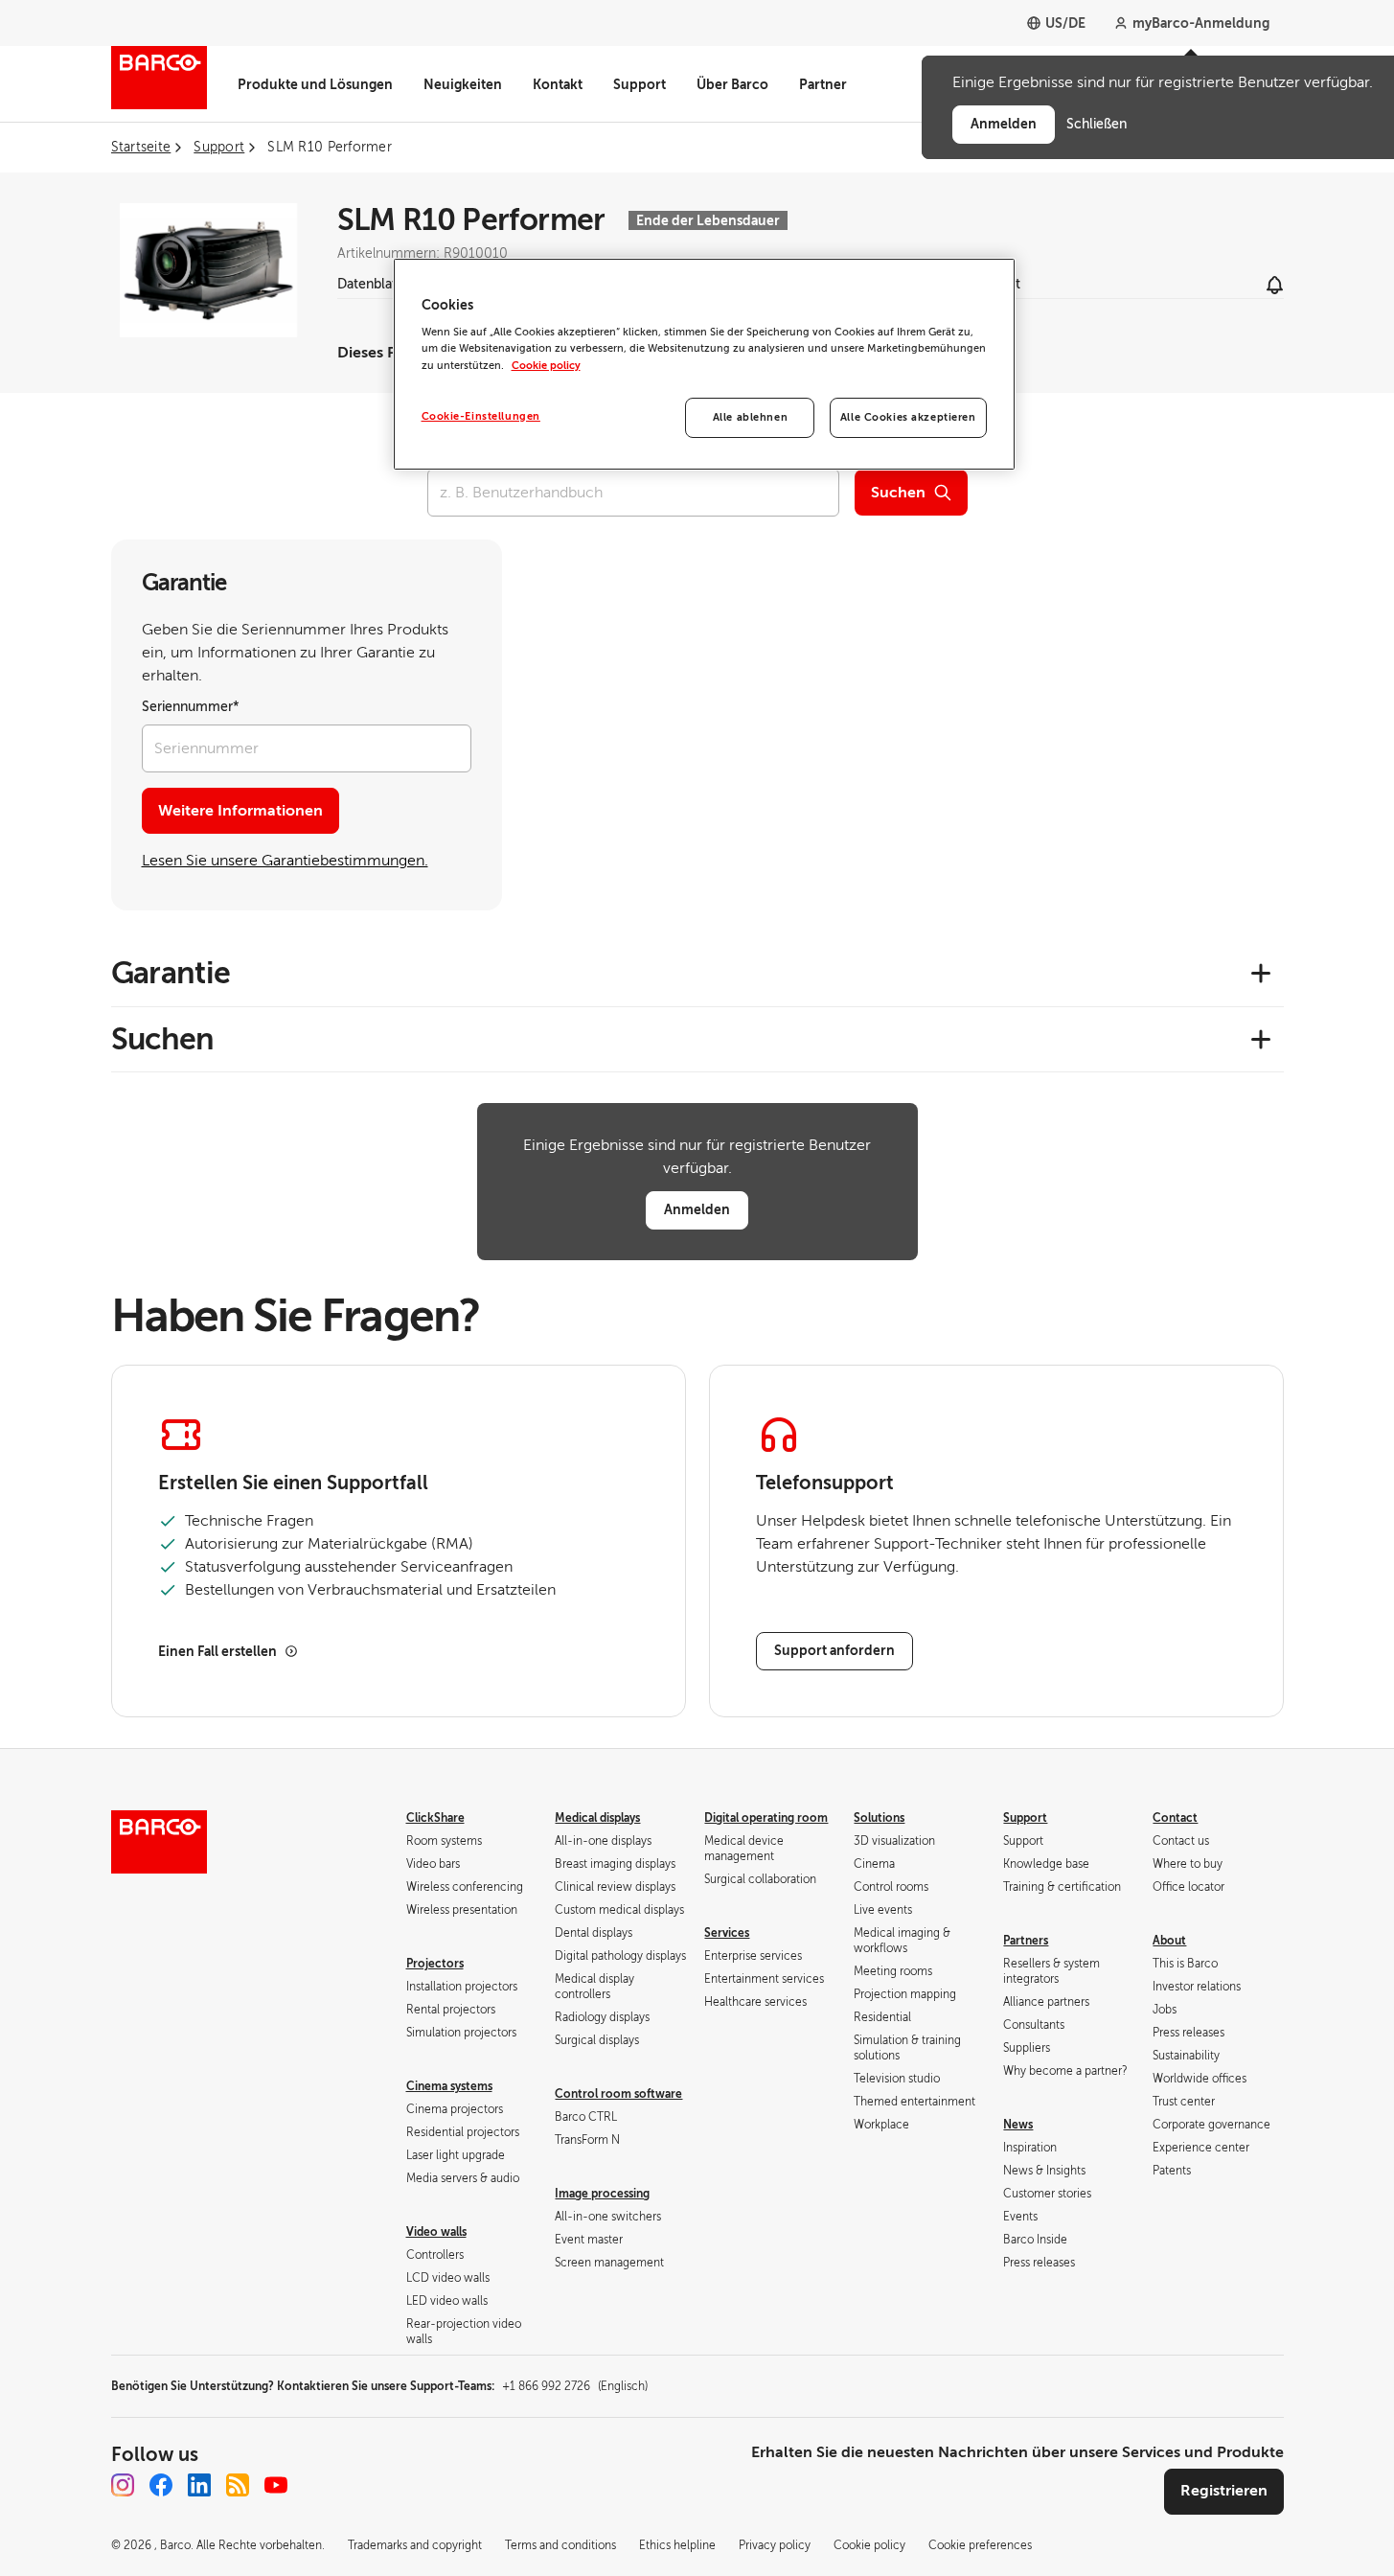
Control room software (618, 2094)
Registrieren (1224, 2491)
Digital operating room (766, 1818)
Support (640, 84)
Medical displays (597, 1818)
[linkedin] (199, 2485)
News (1018, 2125)
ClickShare (435, 1818)
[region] (704, 364)
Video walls (436, 2232)
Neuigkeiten (463, 84)
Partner (823, 84)
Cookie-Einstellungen (481, 416)
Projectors (435, 1964)
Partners (1026, 1941)
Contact (1175, 1818)
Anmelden (697, 1209)
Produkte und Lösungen (315, 84)
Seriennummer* (191, 707)
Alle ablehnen (750, 417)
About (1169, 1941)
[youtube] (276, 2485)
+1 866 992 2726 (575, 2386)
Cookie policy (546, 366)
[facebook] (161, 2485)
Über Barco (732, 84)
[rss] (238, 2485)
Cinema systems (449, 2086)
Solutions (879, 1818)
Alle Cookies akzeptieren (908, 417)
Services (727, 1933)
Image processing (602, 2194)
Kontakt (558, 84)
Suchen (898, 493)
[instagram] (123, 2485)
